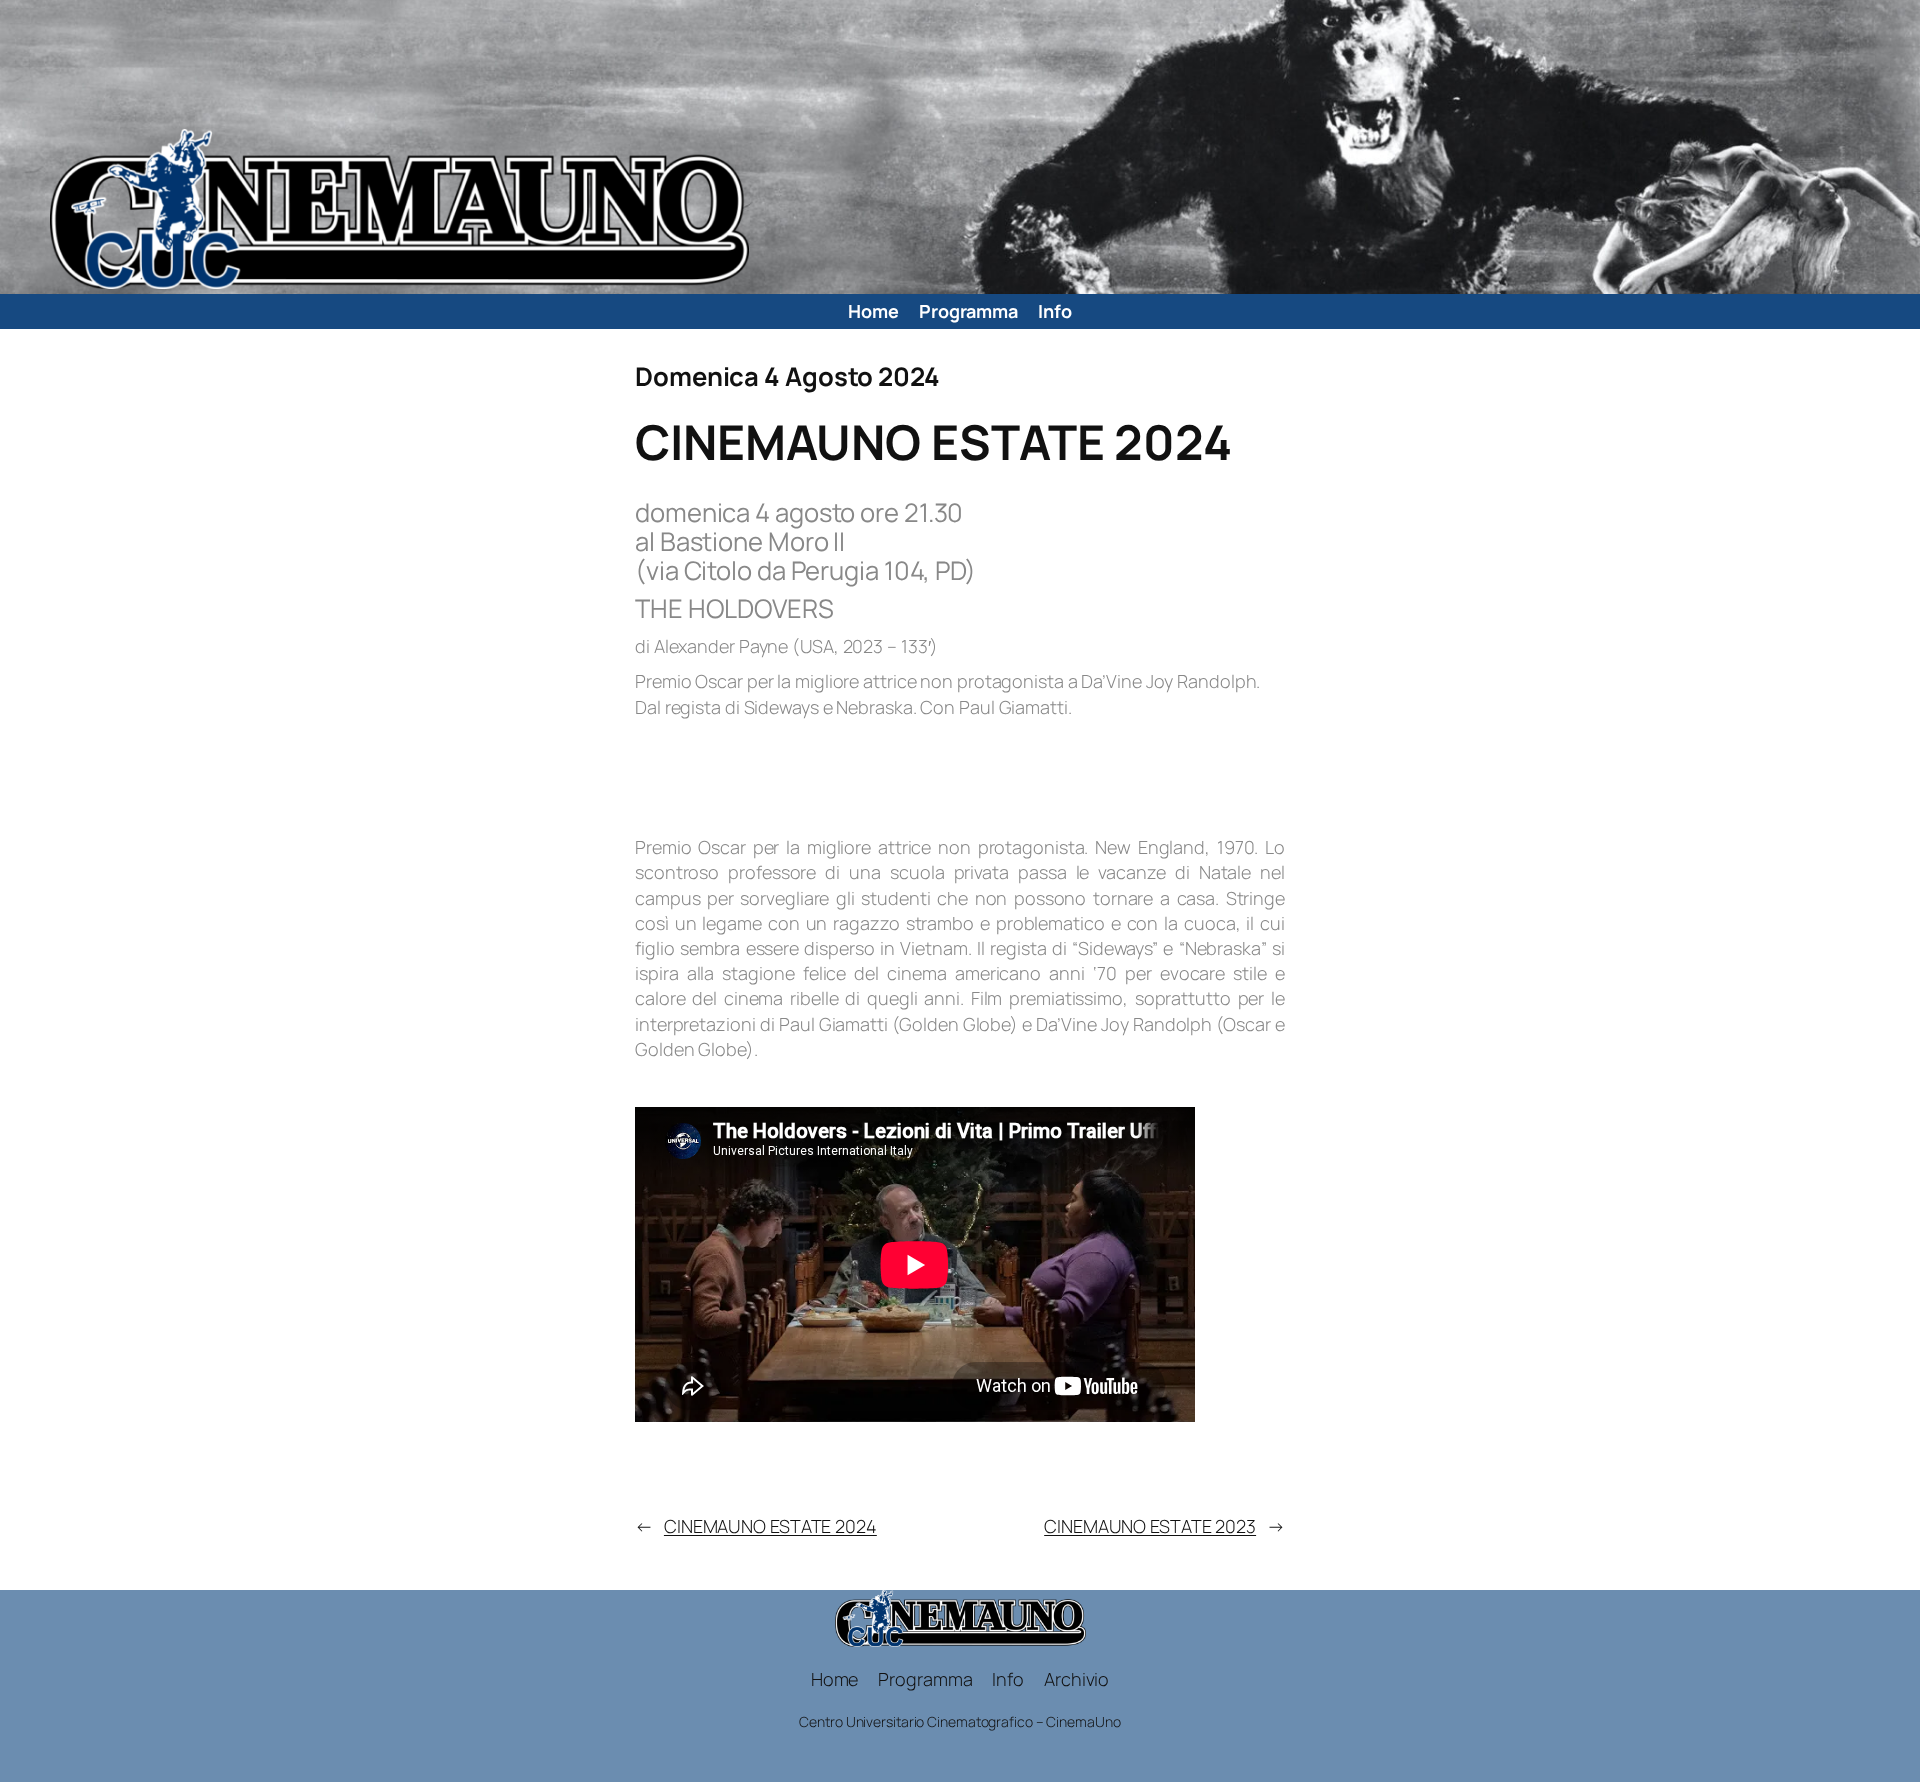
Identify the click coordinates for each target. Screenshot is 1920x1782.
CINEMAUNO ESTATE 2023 (1150, 1526)
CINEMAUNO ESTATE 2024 (770, 1526)
